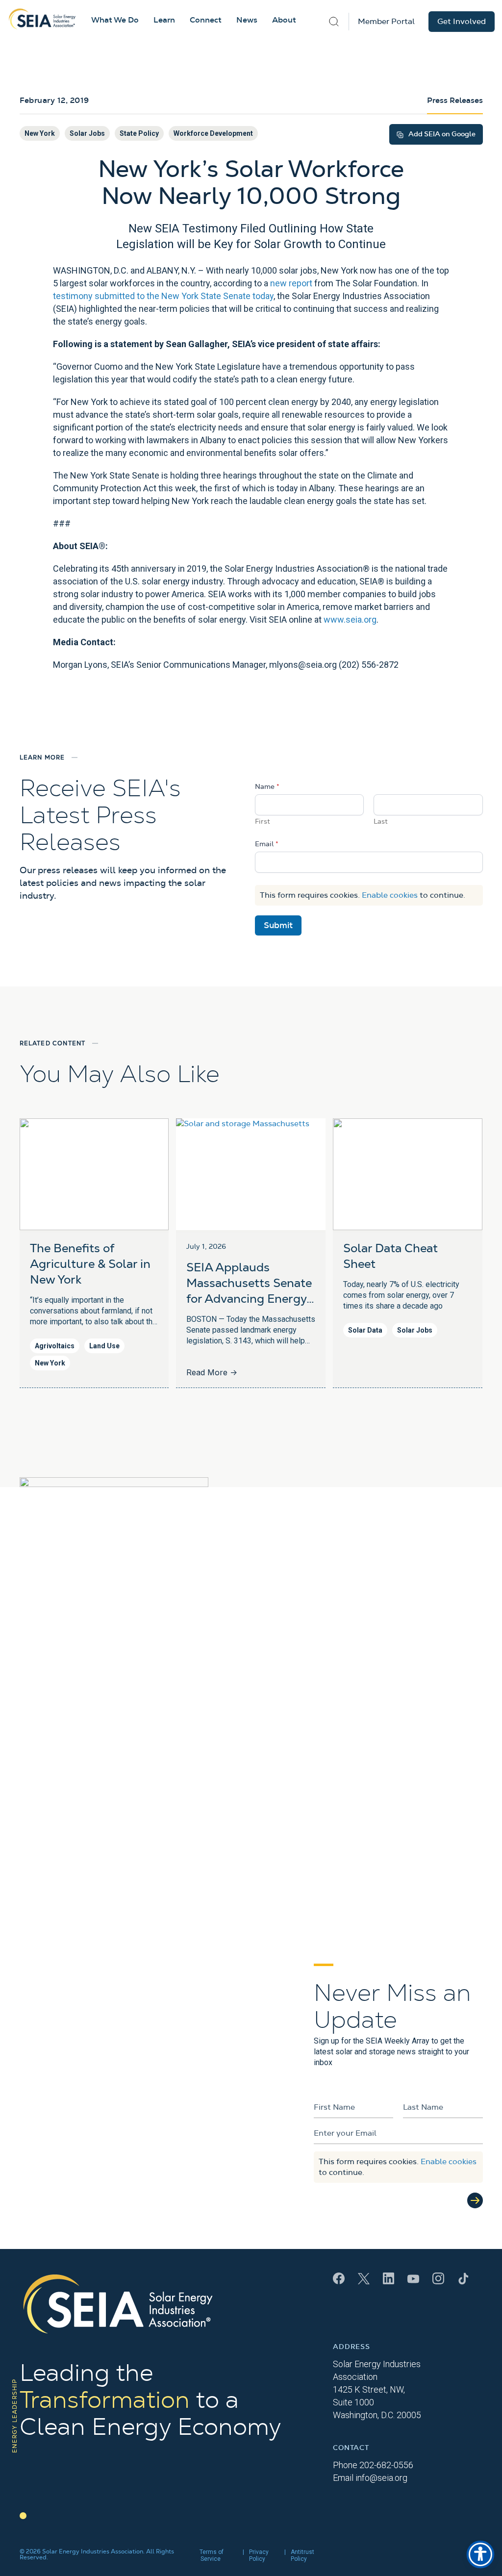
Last (381, 822)
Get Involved (462, 22)
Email (267, 844)
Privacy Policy (259, 2555)
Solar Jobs (87, 133)
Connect (206, 20)
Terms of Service (212, 2555)
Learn (164, 20)
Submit (278, 925)
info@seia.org (381, 2478)
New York (40, 133)
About (284, 20)
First (263, 822)
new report (291, 283)
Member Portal (386, 22)
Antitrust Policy (302, 2555)
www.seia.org (350, 619)
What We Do (115, 20)
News (247, 20)
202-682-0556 (386, 2465)
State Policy (139, 133)
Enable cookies (390, 895)
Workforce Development (213, 133)
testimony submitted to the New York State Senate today (163, 296)
